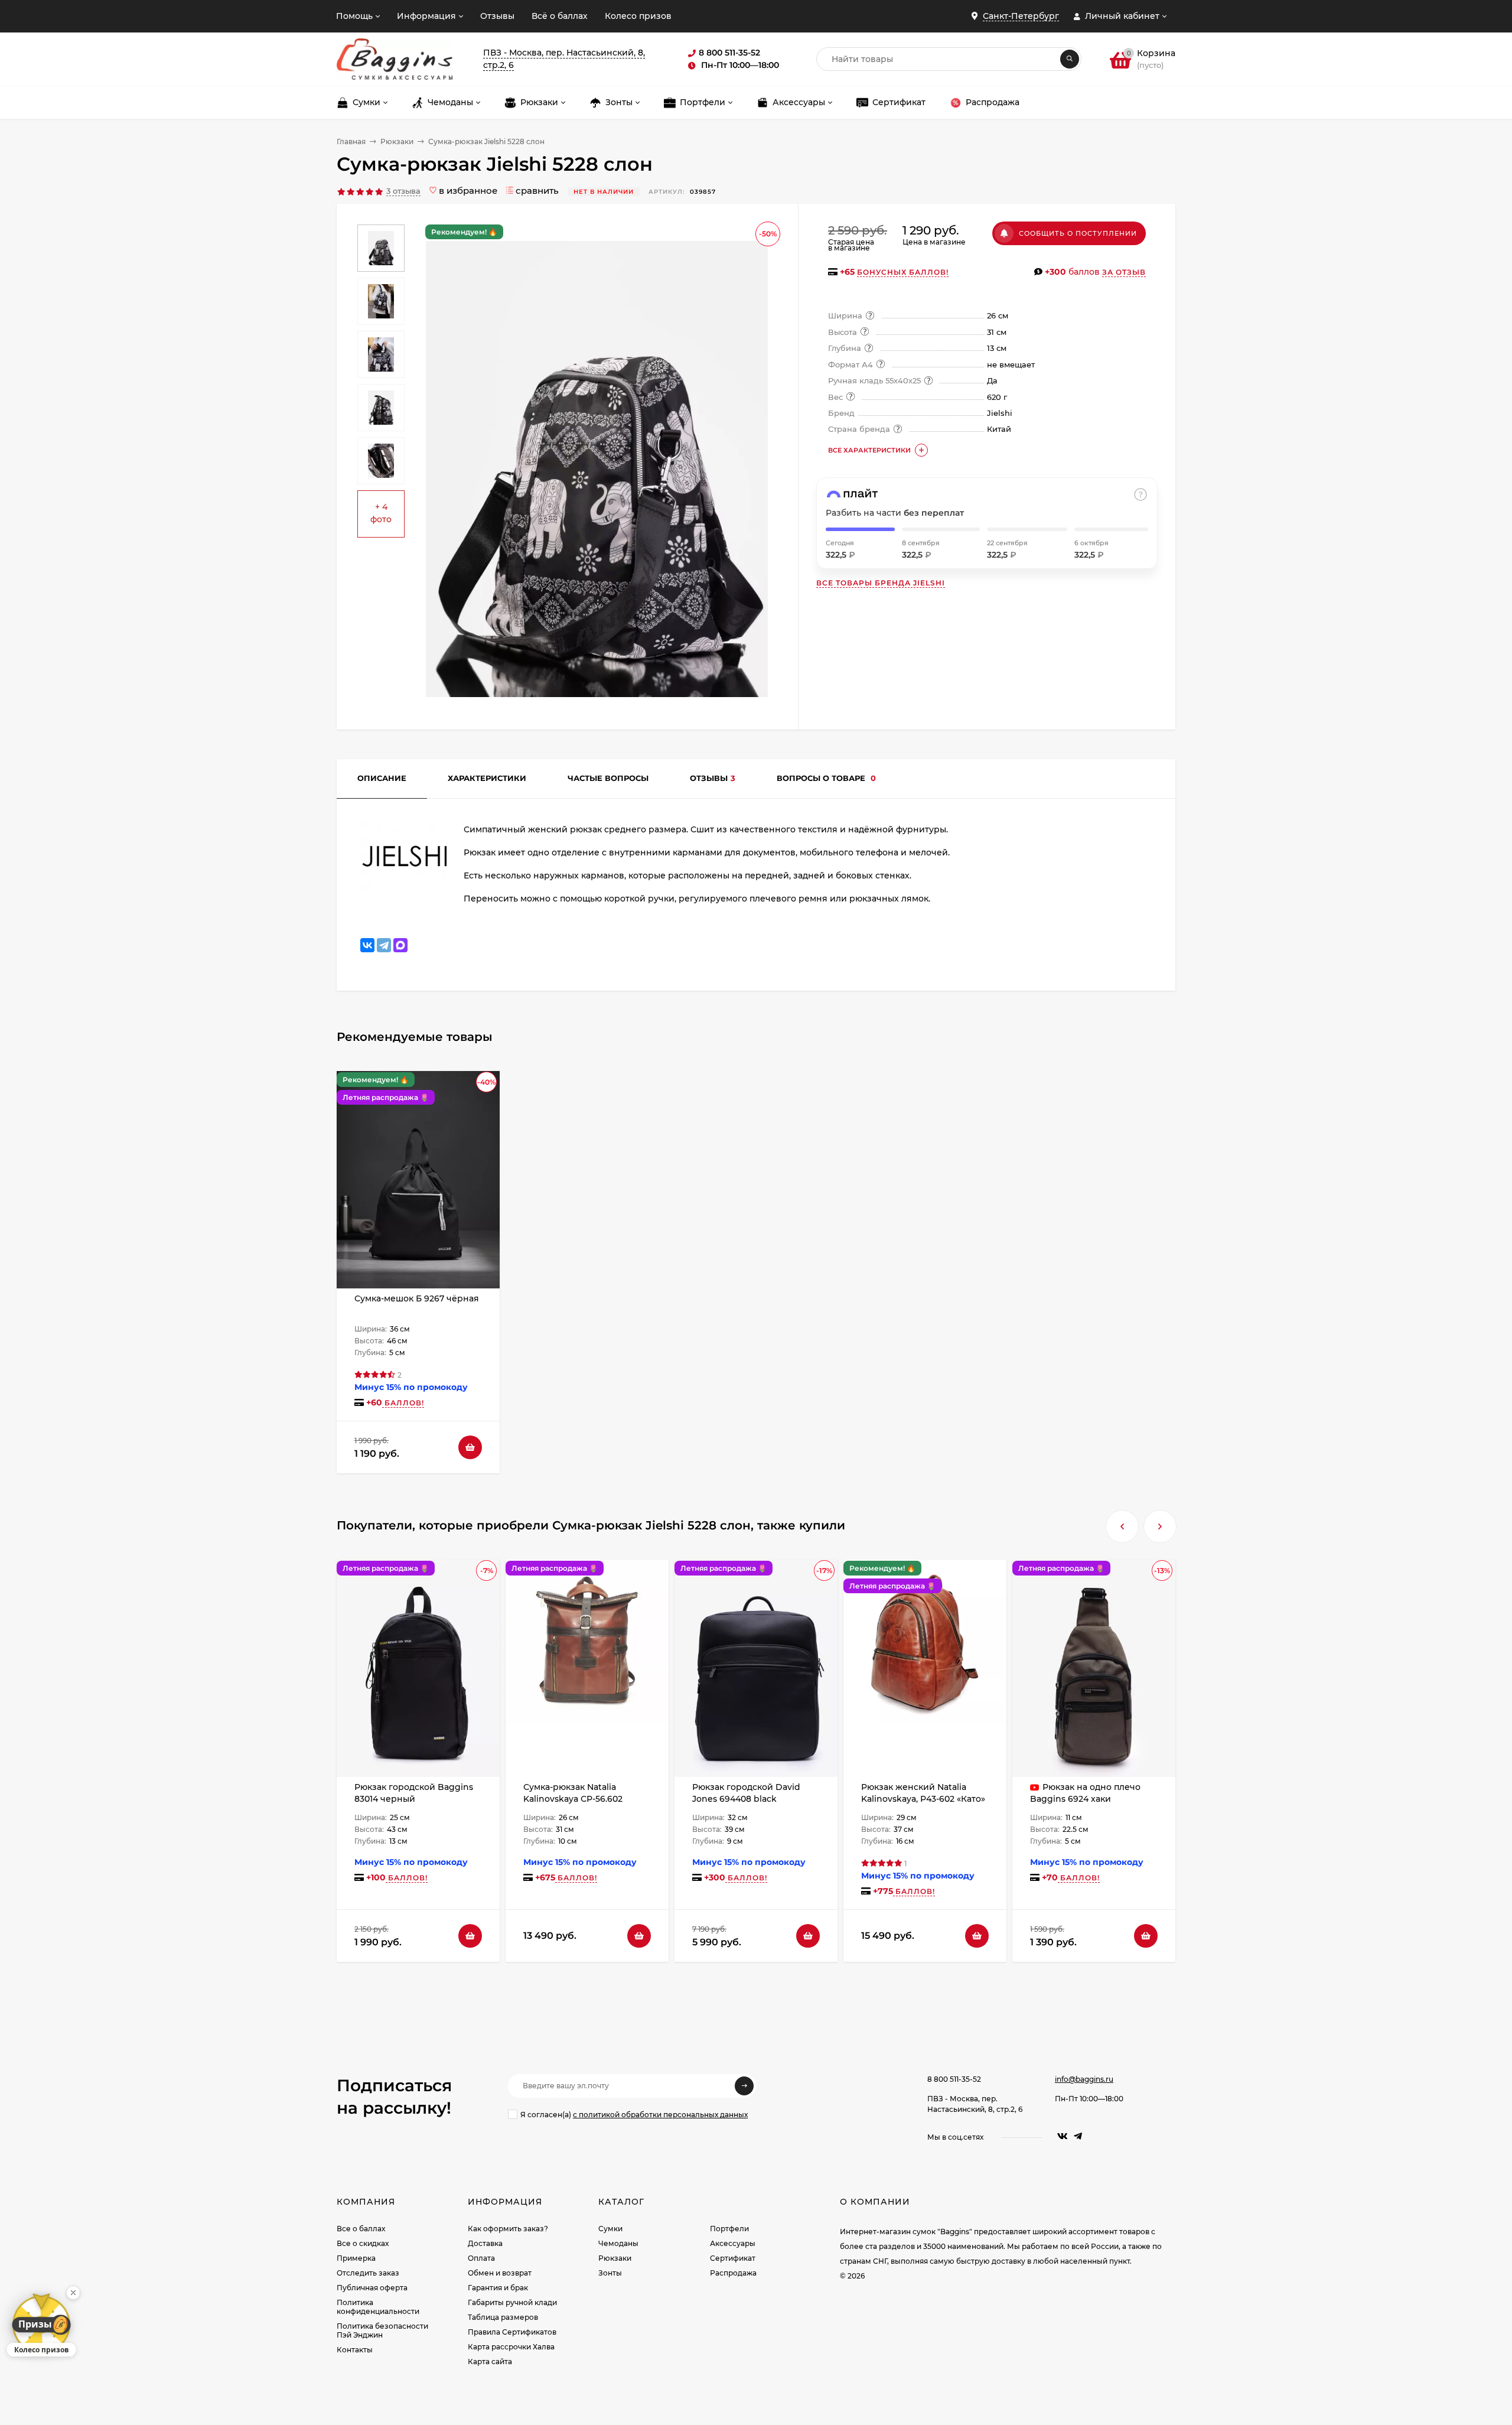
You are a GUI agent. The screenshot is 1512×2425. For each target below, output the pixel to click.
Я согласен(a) (634, 2115)
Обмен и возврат (500, 2273)
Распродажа (733, 2273)
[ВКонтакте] (367, 945)
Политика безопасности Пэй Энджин (382, 2330)
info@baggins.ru (1084, 2079)
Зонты (610, 2273)
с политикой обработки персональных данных (660, 2115)
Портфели (729, 2229)
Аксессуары (733, 2243)
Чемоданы (618, 2243)
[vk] (1063, 2136)
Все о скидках (363, 2243)
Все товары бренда (881, 583)
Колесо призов (638, 16)
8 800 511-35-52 (954, 2079)
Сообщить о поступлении (1078, 233)
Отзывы (497, 16)
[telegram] (1078, 2136)
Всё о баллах (560, 16)
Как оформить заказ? (508, 2229)
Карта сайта (490, 2361)
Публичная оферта (372, 2288)
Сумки (610, 2229)
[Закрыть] (73, 2293)
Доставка (485, 2243)
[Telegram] (384, 945)
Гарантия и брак (498, 2288)
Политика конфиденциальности (378, 2307)
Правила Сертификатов (512, 2332)
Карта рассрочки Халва (511, 2347)
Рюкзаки (397, 141)
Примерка (356, 2258)
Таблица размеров (503, 2317)
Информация (426, 16)
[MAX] (400, 945)
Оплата (481, 2258)
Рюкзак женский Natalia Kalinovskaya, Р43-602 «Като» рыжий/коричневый (923, 1799)
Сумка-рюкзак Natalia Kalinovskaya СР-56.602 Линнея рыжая (573, 1799)
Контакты (355, 2350)
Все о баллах (361, 2229)
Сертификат (733, 2258)
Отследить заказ (368, 2273)
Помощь (354, 16)
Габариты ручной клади (512, 2302)
